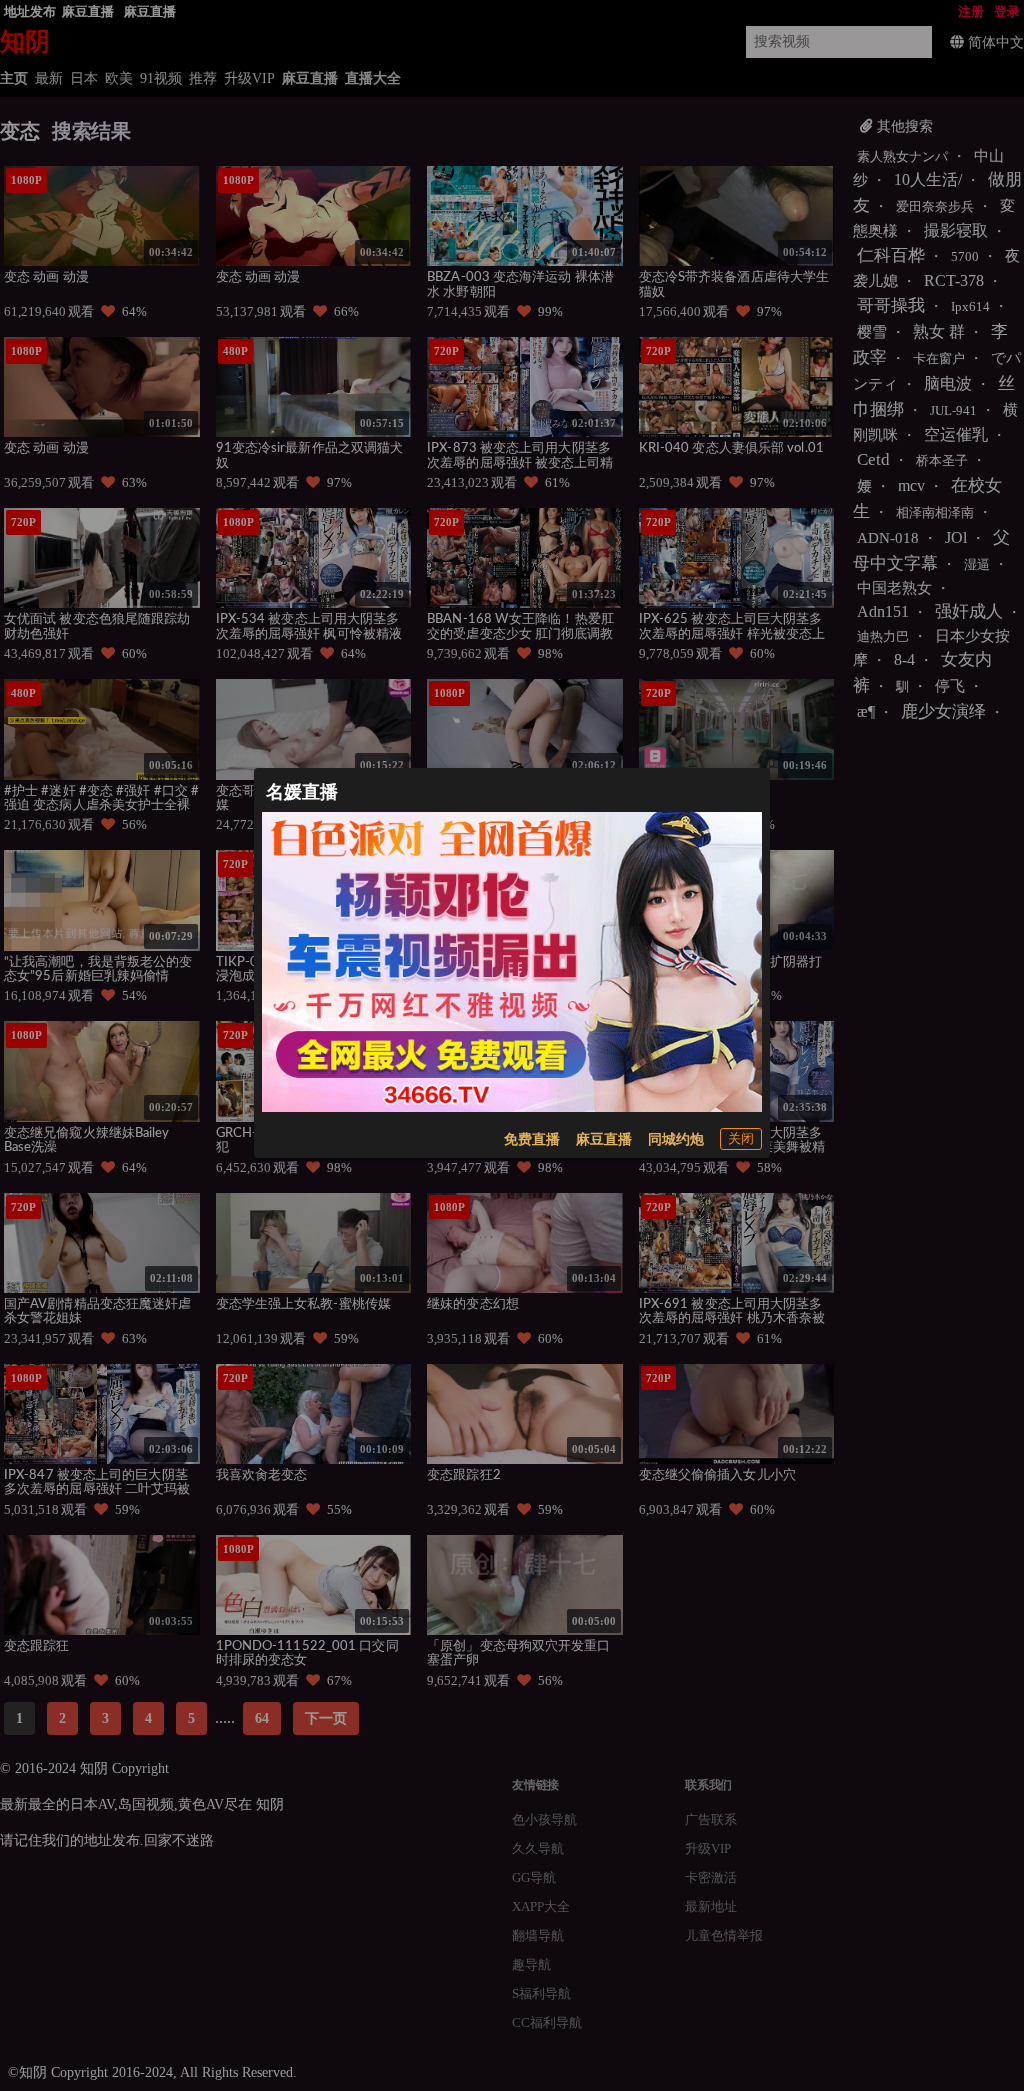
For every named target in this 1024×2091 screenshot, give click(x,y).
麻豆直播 (604, 1139)
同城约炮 (676, 1139)
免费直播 (532, 1139)
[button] (741, 1139)
